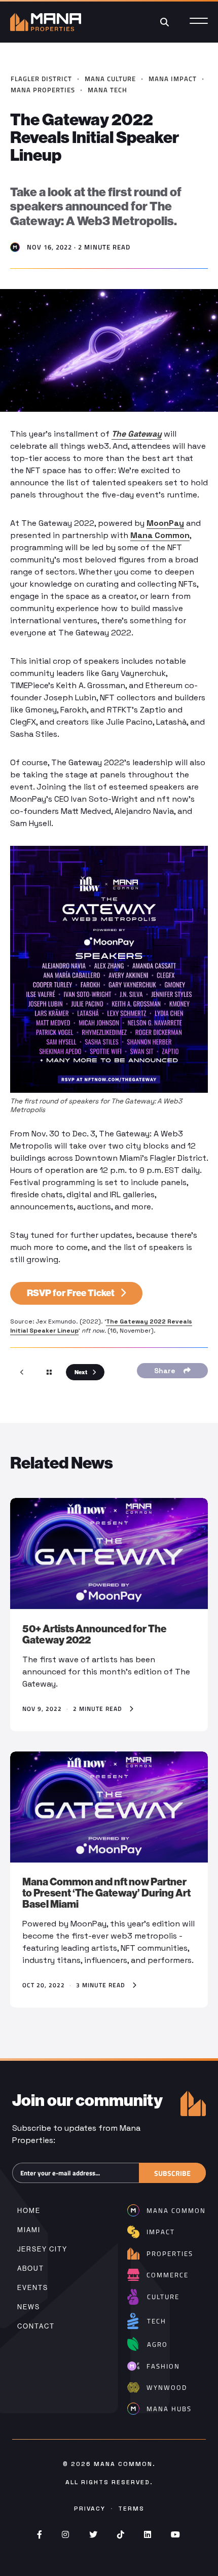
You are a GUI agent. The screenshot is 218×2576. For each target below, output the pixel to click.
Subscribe (172, 2173)
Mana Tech (107, 90)
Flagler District (41, 79)
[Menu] (199, 22)
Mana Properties (43, 90)
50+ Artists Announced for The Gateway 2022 (95, 1634)
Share (167, 1371)
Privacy (90, 2509)
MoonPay (165, 523)
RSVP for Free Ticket (71, 1293)
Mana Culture (110, 79)
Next (81, 1372)
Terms (131, 2509)
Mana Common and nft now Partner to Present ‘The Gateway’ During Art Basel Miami (106, 1893)
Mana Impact (173, 79)
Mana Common (160, 535)
